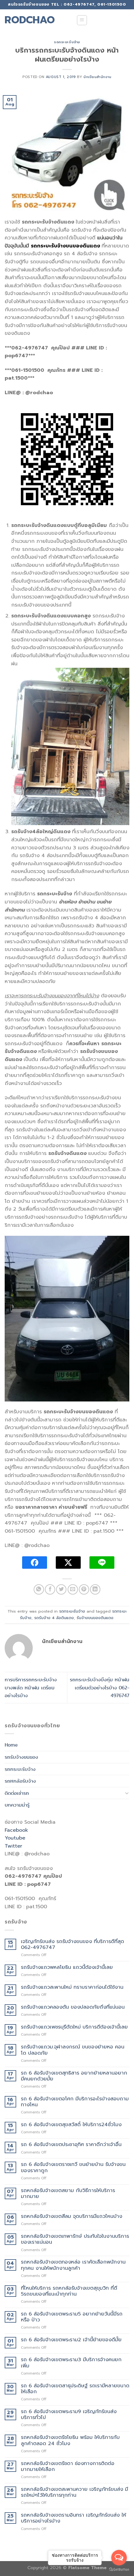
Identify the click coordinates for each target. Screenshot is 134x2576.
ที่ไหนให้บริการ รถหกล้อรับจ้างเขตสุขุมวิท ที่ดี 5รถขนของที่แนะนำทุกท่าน (70, 2291)
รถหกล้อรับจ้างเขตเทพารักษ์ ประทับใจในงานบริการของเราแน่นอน (75, 2239)
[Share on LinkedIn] (95, 1589)
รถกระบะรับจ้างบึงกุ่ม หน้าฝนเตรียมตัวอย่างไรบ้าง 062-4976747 (100, 1687)
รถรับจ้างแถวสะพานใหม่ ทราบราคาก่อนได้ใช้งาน (72, 1987)
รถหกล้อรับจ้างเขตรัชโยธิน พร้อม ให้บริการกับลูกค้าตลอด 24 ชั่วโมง (70, 2440)
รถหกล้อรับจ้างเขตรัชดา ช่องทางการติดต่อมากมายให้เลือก (68, 2467)
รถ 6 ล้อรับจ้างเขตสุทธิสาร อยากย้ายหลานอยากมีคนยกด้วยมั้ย (74, 2076)
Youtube (15, 1838)
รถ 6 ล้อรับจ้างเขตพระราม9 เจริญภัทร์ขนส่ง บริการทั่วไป (69, 2415)
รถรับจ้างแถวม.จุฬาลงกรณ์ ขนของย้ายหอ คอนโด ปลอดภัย (73, 2050)
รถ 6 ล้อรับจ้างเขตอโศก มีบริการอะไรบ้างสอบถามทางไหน (75, 2102)
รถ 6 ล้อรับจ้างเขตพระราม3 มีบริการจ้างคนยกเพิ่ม (71, 2363)
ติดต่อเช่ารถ (17, 1793)
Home (11, 1745)
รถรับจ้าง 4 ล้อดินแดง (54, 1618)
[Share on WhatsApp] (39, 1589)
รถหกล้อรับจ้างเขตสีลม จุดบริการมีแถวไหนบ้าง (72, 2216)
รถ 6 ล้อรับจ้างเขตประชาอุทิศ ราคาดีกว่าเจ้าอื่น (71, 2145)
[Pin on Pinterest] (84, 1589)
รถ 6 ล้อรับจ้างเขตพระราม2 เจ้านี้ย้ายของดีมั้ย (71, 2340)
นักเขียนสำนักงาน (98, 77)
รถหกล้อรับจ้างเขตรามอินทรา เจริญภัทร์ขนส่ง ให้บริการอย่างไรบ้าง (74, 2518)
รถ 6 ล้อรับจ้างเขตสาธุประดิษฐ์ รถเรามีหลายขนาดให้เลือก (75, 2389)
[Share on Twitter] (61, 1589)
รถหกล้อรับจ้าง (20, 1781)
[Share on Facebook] (50, 1589)
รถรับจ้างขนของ (21, 1757)
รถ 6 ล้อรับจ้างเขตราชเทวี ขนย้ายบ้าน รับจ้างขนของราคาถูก (73, 2167)
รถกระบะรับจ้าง (67, 42)
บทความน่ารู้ (17, 1805)
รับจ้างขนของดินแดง (95, 1618)
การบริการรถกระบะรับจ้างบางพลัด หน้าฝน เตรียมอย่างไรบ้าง (31, 1687)
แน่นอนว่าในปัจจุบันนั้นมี (64, 242)
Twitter (13, 1846)
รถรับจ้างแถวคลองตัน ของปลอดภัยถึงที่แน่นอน (73, 2007)
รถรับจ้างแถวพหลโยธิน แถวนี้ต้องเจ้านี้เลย (67, 1967)
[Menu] (82, 20)
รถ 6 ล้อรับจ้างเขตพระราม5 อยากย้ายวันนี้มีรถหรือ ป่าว (72, 2317)
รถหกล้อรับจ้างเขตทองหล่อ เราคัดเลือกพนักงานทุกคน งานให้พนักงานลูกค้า (73, 2265)
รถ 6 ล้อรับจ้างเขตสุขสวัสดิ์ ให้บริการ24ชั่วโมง (71, 2125)
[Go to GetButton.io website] (119, 2570)
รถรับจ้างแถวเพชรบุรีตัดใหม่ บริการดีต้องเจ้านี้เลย (74, 2027)
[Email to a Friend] (73, 1589)
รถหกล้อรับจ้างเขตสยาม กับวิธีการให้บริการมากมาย (68, 2194)
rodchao (30, 20)
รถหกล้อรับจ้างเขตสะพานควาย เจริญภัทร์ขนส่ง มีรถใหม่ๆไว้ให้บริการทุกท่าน (74, 2492)
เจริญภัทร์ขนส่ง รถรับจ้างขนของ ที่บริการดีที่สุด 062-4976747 (72, 1945)
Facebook (16, 1830)
